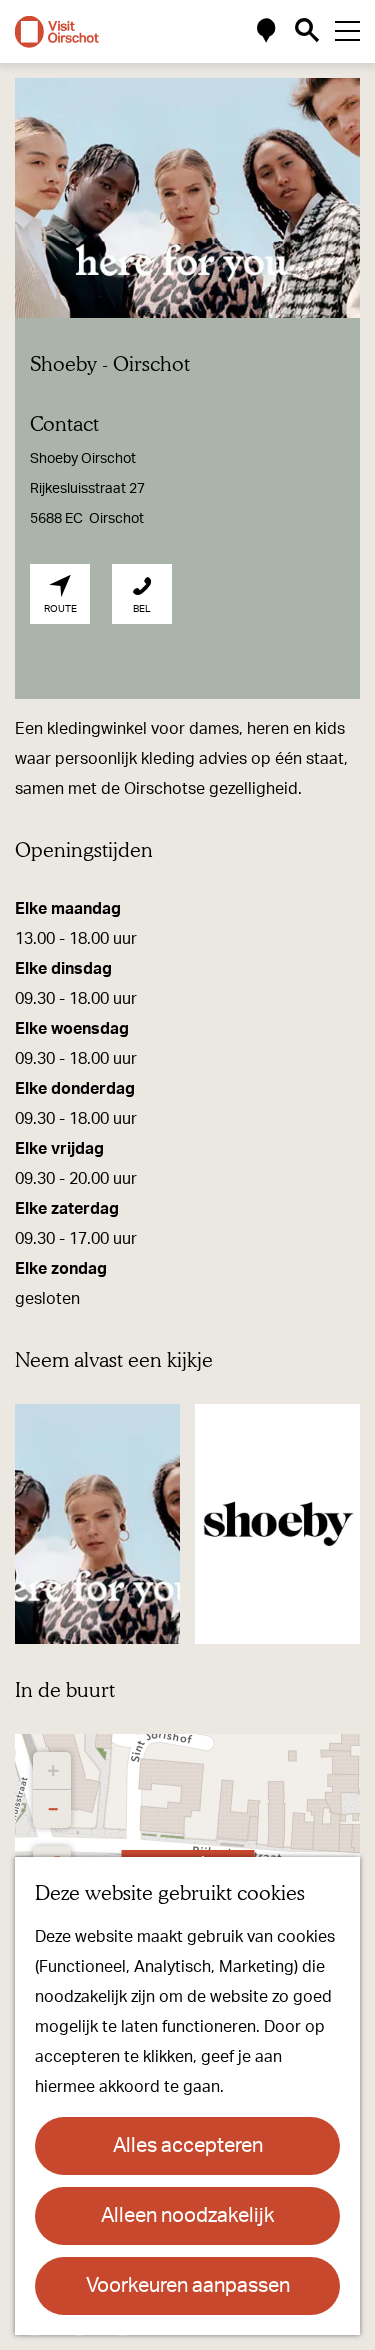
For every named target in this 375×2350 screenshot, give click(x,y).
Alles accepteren (188, 2146)
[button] (52, 1771)
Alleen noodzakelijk (187, 2216)
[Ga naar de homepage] (57, 32)
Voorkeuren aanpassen (188, 2286)
